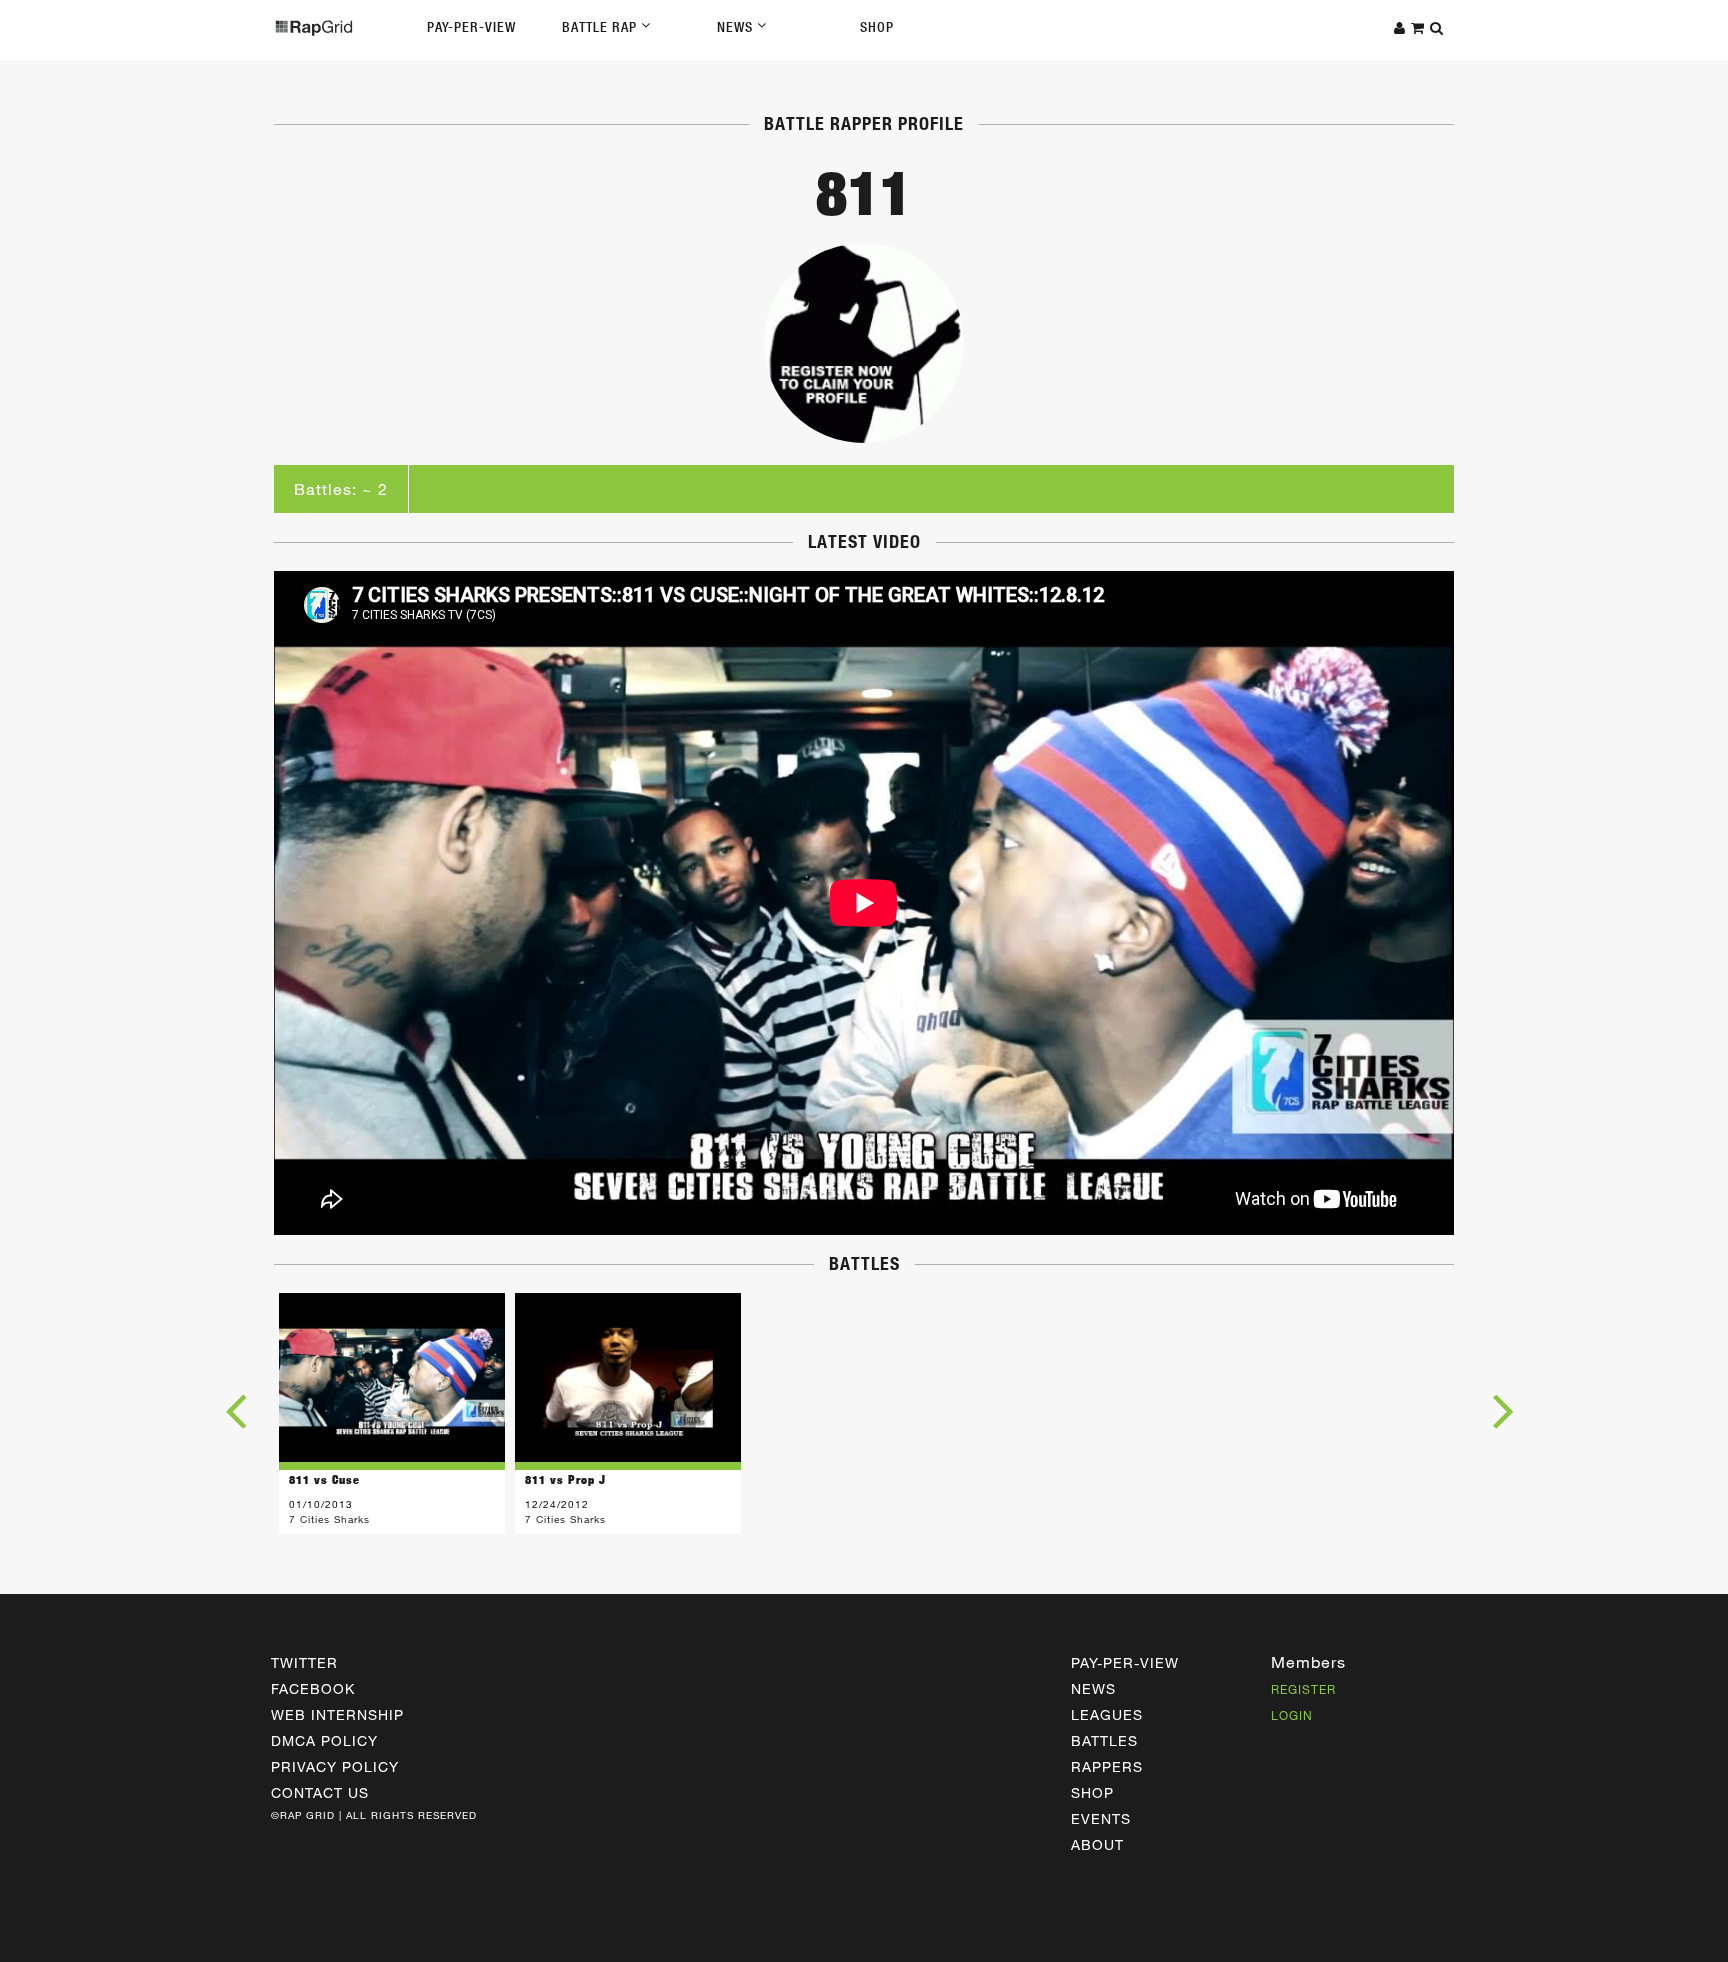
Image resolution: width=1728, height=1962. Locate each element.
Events (1101, 1818)
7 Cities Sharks (329, 1519)
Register (1303, 1689)
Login (1292, 1715)
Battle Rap (601, 27)
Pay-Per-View (471, 27)
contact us (320, 1792)
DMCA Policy (324, 1740)
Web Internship (337, 1714)
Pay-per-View (1125, 1662)
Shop (877, 27)
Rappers (1107, 1766)
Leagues (1107, 1714)
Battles (1104, 1740)
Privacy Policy (335, 1766)
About (1097, 1844)
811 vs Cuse (324, 1479)
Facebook (313, 1688)
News (737, 27)
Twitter (304, 1662)
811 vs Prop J (565, 1479)
